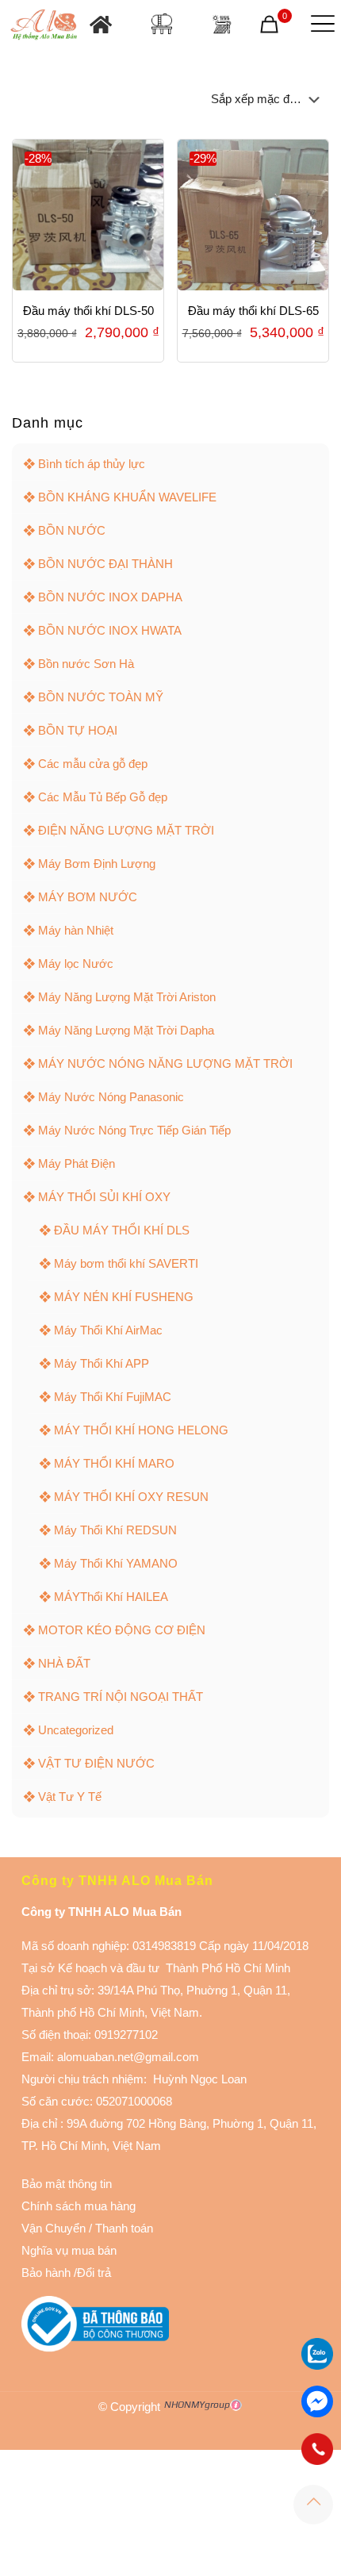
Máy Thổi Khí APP (102, 1363)
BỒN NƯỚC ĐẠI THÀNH (105, 564)
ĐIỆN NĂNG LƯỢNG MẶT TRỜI (126, 830)
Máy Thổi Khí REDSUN (115, 1530)
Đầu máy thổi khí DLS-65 (253, 311)
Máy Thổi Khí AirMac (108, 1330)
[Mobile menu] (320, 24)
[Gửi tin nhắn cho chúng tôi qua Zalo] (317, 2365)
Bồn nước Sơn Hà (86, 664)
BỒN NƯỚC (72, 530)
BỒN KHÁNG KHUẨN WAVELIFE (127, 497)
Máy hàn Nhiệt (76, 930)
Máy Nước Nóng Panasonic (111, 1097)
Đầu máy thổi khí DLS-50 (88, 311)
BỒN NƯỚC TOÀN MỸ (101, 697)
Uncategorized (76, 1730)
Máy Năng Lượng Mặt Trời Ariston (127, 997)
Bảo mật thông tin (67, 2184)
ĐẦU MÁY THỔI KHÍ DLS (122, 1230)
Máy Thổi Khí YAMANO (116, 1563)
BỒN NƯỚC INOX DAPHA (110, 597)
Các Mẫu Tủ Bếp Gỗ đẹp (103, 797)
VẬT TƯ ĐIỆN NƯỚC (96, 1763)
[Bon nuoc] (162, 24)
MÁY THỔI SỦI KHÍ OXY (104, 1197)
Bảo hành (46, 2273)
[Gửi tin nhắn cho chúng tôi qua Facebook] (317, 2401)
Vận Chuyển (54, 2228)
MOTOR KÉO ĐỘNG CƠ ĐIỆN (122, 1630)
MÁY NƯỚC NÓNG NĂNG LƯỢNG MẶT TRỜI (165, 1063)
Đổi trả (94, 2273)
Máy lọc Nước (76, 964)
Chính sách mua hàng (79, 2206)
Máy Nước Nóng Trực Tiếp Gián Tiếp (134, 1130)
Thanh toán (123, 2228)
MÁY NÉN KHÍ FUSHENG (124, 1297)
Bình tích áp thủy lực (92, 464)
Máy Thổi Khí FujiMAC (113, 1397)
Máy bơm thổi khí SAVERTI (126, 1263)
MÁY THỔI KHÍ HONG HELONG (141, 1430)
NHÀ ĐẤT (64, 1663)
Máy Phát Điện (77, 1163)
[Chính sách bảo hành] (87, 2228)
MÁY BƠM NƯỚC (88, 897)
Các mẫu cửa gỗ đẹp (93, 764)
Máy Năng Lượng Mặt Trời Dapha (126, 1030)
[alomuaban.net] (44, 24)
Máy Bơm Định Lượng (97, 864)
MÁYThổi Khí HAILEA (111, 1597)
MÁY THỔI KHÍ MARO (114, 1463)
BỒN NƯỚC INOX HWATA (110, 630)
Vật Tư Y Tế (70, 1797)
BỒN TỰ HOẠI (78, 730)
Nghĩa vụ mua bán (69, 2250)
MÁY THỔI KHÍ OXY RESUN (131, 1497)
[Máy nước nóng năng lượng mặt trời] (222, 24)
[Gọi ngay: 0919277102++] (317, 2449)
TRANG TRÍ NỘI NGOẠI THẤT (121, 1697)
